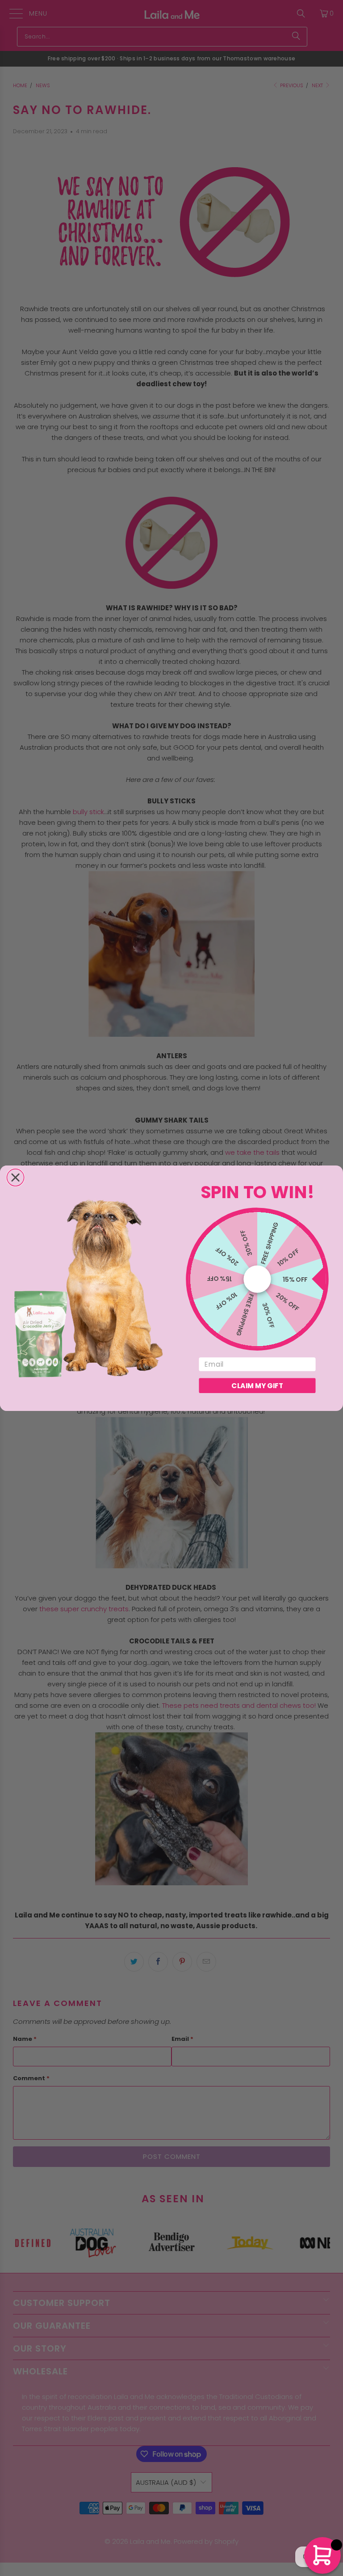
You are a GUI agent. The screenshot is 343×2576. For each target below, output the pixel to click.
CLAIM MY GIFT (257, 1385)
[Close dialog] (15, 1177)
